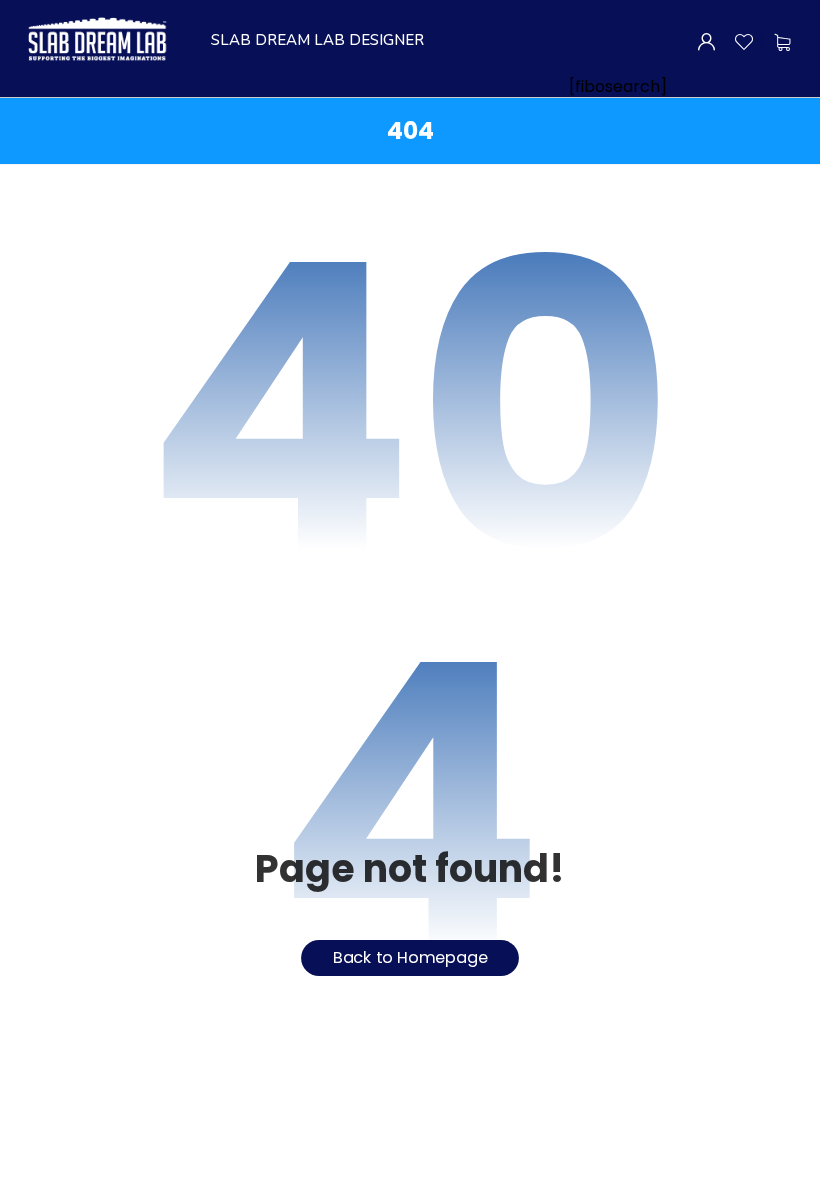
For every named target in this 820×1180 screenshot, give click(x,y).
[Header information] (706, 40)
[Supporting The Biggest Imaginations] (96, 40)
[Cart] (782, 42)
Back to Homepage (410, 958)
